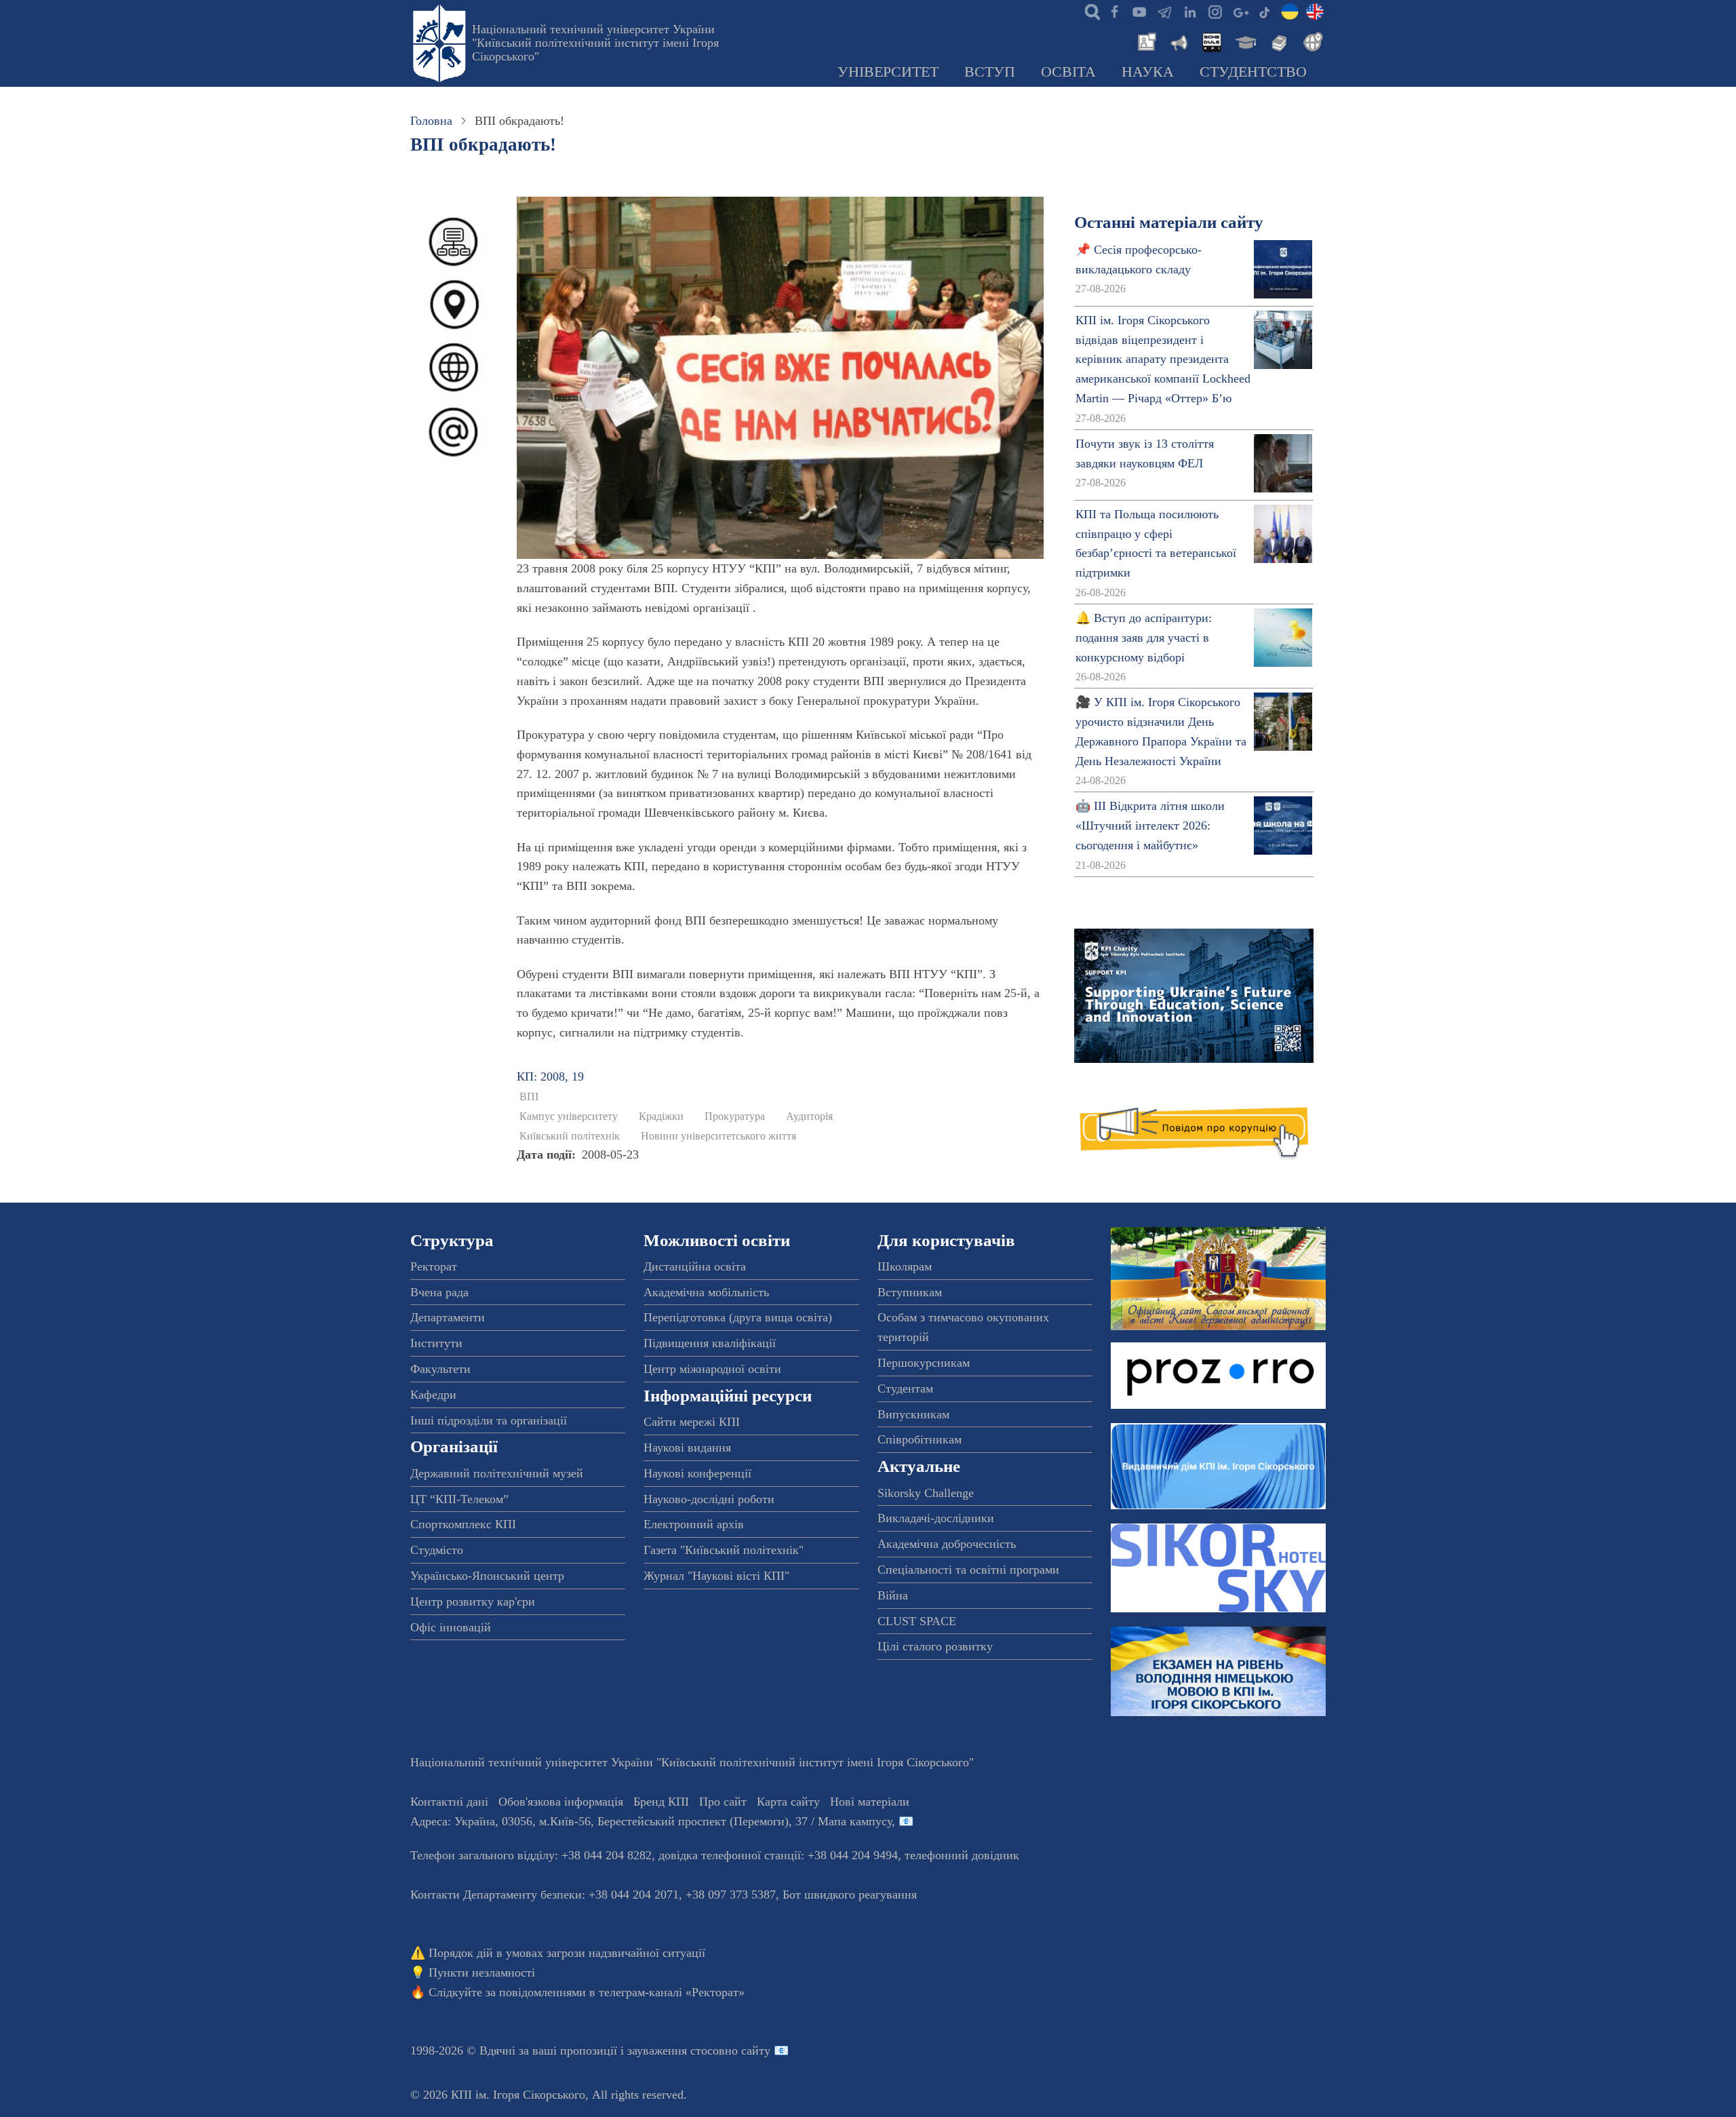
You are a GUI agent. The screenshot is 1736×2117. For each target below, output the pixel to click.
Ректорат (434, 1266)
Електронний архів (694, 1524)
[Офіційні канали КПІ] (1164, 11)
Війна (893, 1595)
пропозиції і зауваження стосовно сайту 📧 (674, 2051)
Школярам (905, 1266)
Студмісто (437, 1550)
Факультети (440, 1369)
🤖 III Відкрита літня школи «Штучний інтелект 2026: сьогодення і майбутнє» (1150, 826)
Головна (431, 121)
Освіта (1068, 72)
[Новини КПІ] (1145, 41)
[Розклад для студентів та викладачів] (1211, 41)
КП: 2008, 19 (550, 1076)
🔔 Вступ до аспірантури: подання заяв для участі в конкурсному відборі (1144, 638)
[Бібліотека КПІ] (1278, 41)
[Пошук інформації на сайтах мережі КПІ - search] (1089, 11)
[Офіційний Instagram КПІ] (1215, 11)
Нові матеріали (870, 1802)
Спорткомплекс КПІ (463, 1524)
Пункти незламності (482, 1973)
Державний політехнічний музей (497, 1473)
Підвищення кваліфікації (710, 1343)
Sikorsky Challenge (926, 1493)
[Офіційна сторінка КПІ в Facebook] (1114, 11)
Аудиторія (809, 1116)
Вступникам (910, 1292)
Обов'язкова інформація (561, 1802)
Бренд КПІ (661, 1802)
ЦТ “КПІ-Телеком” (459, 1499)
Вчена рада (439, 1292)
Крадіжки (661, 1116)
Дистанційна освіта (695, 1266)
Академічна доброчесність (947, 1544)
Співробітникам (920, 1439)
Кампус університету (569, 1116)
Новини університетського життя (718, 1136)
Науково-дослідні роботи (709, 1499)
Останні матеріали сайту (1169, 222)
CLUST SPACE (917, 1621)
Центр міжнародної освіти (712, 1369)
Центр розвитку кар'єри (473, 1601)
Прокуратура (735, 1116)
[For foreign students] (1311, 41)
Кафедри (433, 1395)
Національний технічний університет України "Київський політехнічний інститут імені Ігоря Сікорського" (595, 43)
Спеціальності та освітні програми (968, 1570)
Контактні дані (449, 1802)
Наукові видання (687, 1448)
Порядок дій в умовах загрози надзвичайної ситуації (567, 1953)
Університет (888, 72)
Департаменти (448, 1317)
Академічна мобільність (706, 1292)
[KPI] (1315, 11)
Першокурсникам (924, 1363)
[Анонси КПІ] (1178, 41)
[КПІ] (1290, 11)
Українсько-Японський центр (487, 1576)
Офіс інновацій (451, 1627)
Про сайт (723, 1802)
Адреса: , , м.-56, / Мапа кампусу (651, 1821)
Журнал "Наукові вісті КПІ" (716, 1576)
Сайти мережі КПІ (692, 1422)
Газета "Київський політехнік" (724, 1550)
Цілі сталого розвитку (935, 1646)
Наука (1148, 72)
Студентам (905, 1388)
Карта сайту (788, 1802)
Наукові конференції (697, 1473)
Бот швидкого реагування (850, 1895)
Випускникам (913, 1414)
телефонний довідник (962, 1855)
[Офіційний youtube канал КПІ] (1139, 11)
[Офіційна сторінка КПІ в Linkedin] (1189, 11)
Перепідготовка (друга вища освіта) (738, 1317)
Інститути (436, 1343)
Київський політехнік (570, 1136)
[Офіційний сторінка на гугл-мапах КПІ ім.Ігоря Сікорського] (1240, 11)
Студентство (1253, 72)
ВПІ (529, 1097)
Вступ (990, 72)
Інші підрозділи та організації (489, 1420)
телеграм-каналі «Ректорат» (672, 1992)
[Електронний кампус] (1244, 41)
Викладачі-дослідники (936, 1518)
